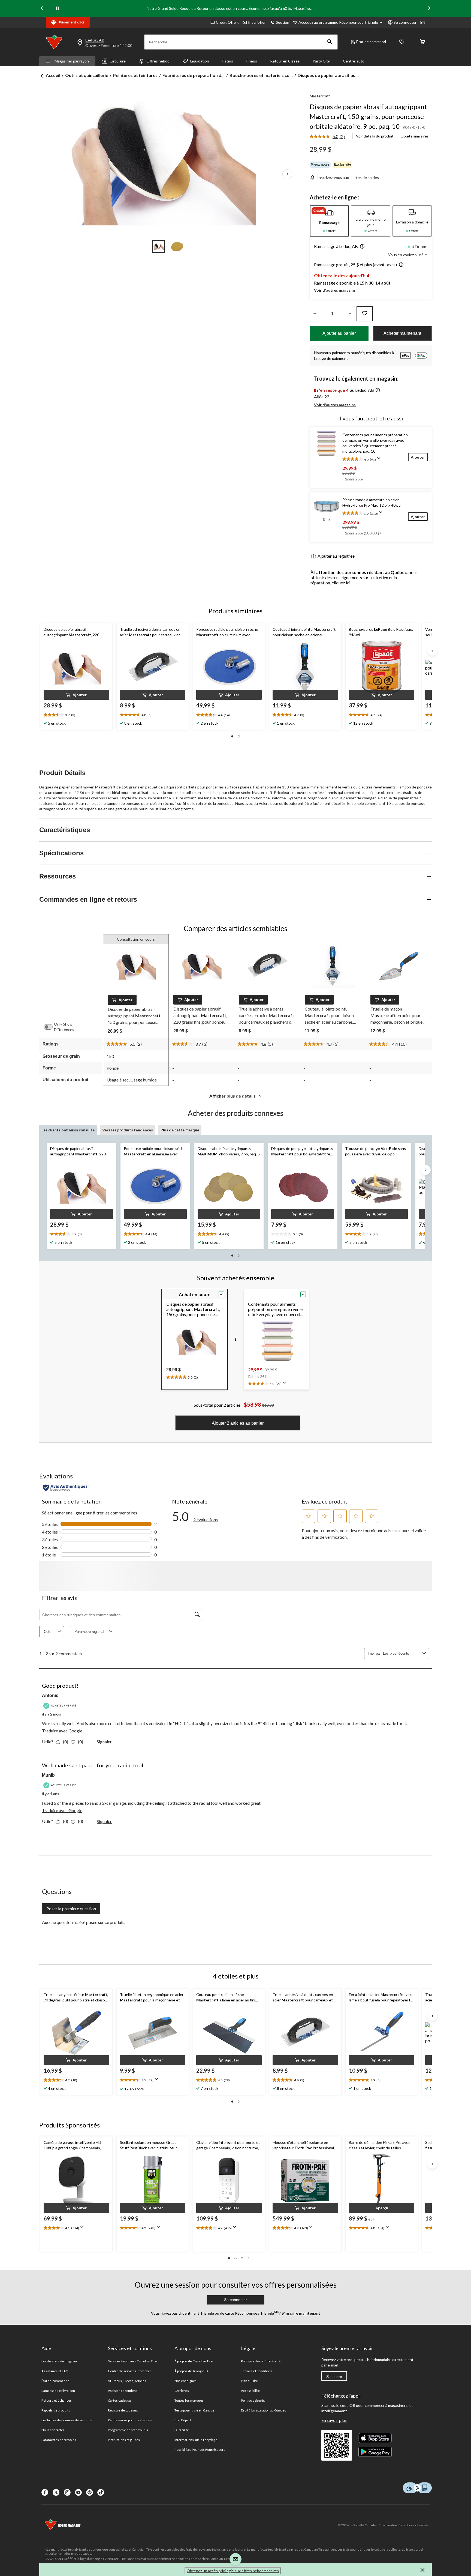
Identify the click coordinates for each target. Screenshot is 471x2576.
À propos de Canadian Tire (194, 2361)
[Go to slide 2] (177, 247)
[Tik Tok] (101, 2492)
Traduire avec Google (62, 1731)
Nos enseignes (185, 2381)
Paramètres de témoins (59, 2440)
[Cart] (422, 42)
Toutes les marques (189, 2400)
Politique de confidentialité (261, 2361)
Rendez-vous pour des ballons (130, 2420)
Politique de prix (253, 2400)
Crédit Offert (227, 22)
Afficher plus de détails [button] (233, 1096)
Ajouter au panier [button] (339, 333)
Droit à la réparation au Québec (263, 2410)
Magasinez (303, 8)
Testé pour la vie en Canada (194, 2410)
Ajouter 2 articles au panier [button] (238, 1423)
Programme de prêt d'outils (128, 2430)
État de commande (55, 2381)
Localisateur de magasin (59, 2361)
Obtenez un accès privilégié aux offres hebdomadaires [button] (233, 2571)
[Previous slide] (42, 9)
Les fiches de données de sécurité (67, 2420)
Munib (48, 1775)
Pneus (252, 61)
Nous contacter (53, 2430)
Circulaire (118, 61)
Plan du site (249, 2381)
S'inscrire (334, 2377)
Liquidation (200, 61)
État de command (371, 42)
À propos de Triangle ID (191, 2371)
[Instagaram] (67, 2492)
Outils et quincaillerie (87, 75)
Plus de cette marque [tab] (180, 1130)
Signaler (104, 1742)
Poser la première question (71, 1909)
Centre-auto (354, 61)
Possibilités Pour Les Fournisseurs (200, 2450)
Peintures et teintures (135, 75)
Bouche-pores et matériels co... (261, 75)
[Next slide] (429, 9)
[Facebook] (45, 2492)
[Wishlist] (402, 42)
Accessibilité (250, 2391)
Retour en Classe (285, 61)
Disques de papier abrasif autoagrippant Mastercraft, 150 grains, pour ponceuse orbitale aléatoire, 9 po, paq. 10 (368, 116)
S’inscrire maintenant (301, 2313)
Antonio (50, 1695)
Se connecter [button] (405, 22)
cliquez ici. (341, 583)
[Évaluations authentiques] (66, 1488)
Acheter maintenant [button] (402, 333)
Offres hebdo (158, 61)
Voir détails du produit (375, 136)
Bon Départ (183, 2420)
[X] (56, 2492)
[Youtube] (78, 2492)
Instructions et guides (124, 2440)
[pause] (57, 8)
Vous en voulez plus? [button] (406, 255)
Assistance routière (123, 2391)
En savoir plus (334, 2420)
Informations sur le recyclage (196, 2440)
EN (423, 22)
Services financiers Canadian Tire (132, 2361)
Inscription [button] (257, 22)
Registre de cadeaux (123, 2410)
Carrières (182, 2391)
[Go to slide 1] (159, 247)
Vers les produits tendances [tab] (128, 1130)
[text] (76, 715)
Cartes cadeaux (119, 2400)
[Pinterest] (90, 2492)
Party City (321, 61)
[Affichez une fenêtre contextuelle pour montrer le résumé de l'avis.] (380, 460)
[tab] (329, 221)
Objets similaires (415, 136)
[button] (330, 42)
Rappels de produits (56, 2410)
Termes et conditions (257, 2371)
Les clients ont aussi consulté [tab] (68, 1130)
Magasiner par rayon (72, 61)
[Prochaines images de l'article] (287, 174)
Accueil (53, 75)
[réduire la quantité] (350, 314)
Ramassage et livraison (58, 2391)
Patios (228, 61)
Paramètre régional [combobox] (89, 1632)
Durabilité (182, 2430)
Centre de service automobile (130, 2371)
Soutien (283, 22)
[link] (329, 137)
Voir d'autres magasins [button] (335, 290)
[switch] (51, 1027)
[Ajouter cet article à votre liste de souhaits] (365, 314)
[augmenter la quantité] (315, 314)
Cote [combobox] (48, 1632)
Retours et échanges (57, 2400)
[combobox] (402, 1653)
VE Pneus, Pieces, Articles (127, 2381)
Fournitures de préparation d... (194, 75)
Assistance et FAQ (55, 2371)
